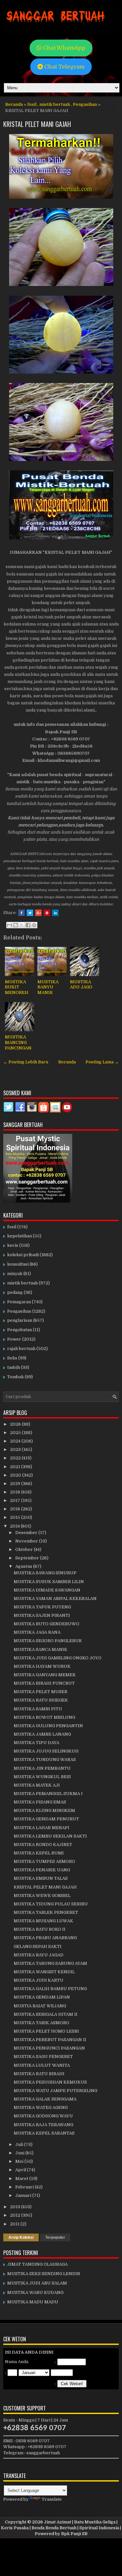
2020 (16, 1475)
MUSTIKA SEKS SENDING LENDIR (44, 2274)
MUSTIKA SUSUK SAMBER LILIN (49, 1582)
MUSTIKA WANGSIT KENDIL (44, 1972)
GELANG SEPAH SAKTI (38, 1946)
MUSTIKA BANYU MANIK (48, 987)
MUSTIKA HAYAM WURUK (42, 1666)
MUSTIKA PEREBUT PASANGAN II (50, 2040)
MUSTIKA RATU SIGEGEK (41, 1700)
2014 (15, 1526)
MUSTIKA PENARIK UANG (42, 1870)
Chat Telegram (64, 67)
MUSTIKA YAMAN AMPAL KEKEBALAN (55, 1598)
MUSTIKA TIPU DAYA (36, 1743)
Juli (20, 2144)
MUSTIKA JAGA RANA (37, 1632)
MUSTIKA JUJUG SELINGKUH (46, 1751)
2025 (16, 1433)
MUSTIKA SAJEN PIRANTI (42, 1615)
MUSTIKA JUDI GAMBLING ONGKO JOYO (58, 1658)
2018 (16, 1492)
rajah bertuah (21, 1349)
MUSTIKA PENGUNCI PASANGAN (49, 2048)
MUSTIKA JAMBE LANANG (42, 1734)
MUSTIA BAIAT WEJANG (40, 2006)
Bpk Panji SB (74, 2534)
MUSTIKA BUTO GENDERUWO (47, 1624)
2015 (16, 1517)
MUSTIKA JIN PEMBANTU (42, 1768)
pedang (15, 1292)
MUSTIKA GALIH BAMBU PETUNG (50, 1989)
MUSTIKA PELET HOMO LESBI (46, 2031)
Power (14, 1339)
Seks (12, 1358)
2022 (16, 1458)
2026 (16, 1424)
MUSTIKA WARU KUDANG (35, 2292)
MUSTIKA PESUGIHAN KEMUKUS (50, 2082)
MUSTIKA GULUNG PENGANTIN (48, 1726)
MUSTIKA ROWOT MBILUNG (44, 1717)
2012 (16, 2215)
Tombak (15, 1377)
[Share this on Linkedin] (55, 913)
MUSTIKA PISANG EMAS (40, 1802)
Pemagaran (19, 1302)
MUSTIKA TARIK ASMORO (41, 2023)
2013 (16, 2207)
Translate (52, 2499)
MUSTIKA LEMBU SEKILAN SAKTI (50, 1836)
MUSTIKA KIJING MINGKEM (44, 1810)
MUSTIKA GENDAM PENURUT (46, 1819)
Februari (25, 2187)
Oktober (25, 1549)
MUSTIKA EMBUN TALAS (41, 1878)
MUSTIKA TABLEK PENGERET (46, 1912)
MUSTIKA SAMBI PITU (38, 1709)
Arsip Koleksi (21, 2237)
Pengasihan (85, 104)
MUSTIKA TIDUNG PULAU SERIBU (51, 1904)
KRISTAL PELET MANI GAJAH (37, 124)
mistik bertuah (55, 104)
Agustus (24, 1566)
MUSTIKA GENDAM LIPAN (42, 1997)
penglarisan (20, 1320)
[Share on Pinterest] (47, 913)
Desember (27, 1533)
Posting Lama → (102, 1062)
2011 (15, 2224)
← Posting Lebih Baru (26, 1062)
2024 (16, 1441)
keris (13, 1245)
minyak (15, 1274)
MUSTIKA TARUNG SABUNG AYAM (50, 1963)
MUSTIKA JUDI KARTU (39, 1980)
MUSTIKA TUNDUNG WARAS (45, 1759)
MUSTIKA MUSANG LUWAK (43, 1921)
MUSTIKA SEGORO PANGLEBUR (48, 1641)
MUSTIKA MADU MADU (33, 2302)
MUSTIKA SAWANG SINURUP (45, 1573)
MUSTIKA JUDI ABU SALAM (37, 2283)
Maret (22, 2179)
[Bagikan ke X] (22, 925)
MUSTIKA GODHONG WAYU (43, 2116)
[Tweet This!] (30, 913)
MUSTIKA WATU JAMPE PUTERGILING (55, 2091)
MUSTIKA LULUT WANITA (42, 2065)
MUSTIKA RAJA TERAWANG (43, 2125)
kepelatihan (20, 1236)
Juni (20, 2153)
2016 (16, 1509)
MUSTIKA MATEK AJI (37, 1785)
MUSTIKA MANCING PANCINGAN (18, 1042)
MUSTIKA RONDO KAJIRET (43, 1845)
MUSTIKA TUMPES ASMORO (44, 1861)
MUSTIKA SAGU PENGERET (43, 2056)
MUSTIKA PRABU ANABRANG (45, 1938)
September (28, 1558)
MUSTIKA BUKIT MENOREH (17, 987)
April (21, 2170)
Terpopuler (55, 2237)
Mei (20, 2161)
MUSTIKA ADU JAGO (81, 985)
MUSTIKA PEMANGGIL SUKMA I (48, 1794)
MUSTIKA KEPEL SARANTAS (44, 2133)
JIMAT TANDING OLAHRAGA (37, 2264)
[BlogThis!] (16, 925)
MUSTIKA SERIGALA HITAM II (46, 2014)
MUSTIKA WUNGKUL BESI (42, 1777)
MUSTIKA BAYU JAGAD (39, 1955)
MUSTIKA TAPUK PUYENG (42, 1607)
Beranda (14, 104)
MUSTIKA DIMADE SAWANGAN (47, 1590)
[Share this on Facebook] (21, 913)
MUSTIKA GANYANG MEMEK (45, 1675)
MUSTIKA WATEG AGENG (41, 2107)
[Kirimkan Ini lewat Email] (9, 925)
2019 (16, 1484)
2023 (16, 1449)
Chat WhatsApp (63, 48)
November (27, 1541)
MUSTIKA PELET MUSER (41, 1692)
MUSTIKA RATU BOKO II (40, 1929)
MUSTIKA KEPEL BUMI (39, 1853)
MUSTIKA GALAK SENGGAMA (45, 2099)
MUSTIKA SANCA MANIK (41, 1649)
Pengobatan (20, 1330)
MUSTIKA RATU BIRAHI (39, 2074)
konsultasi (18, 1264)
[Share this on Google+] (38, 913)
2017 (16, 1500)
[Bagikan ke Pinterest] (34, 925)
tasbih (14, 1367)
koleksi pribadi (23, 1255)
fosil (32, 104)
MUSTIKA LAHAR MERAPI (41, 1828)
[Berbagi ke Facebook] (28, 925)
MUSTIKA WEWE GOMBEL (42, 1895)
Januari (24, 2195)
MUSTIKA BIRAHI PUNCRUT (44, 1683)
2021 (16, 1467)
